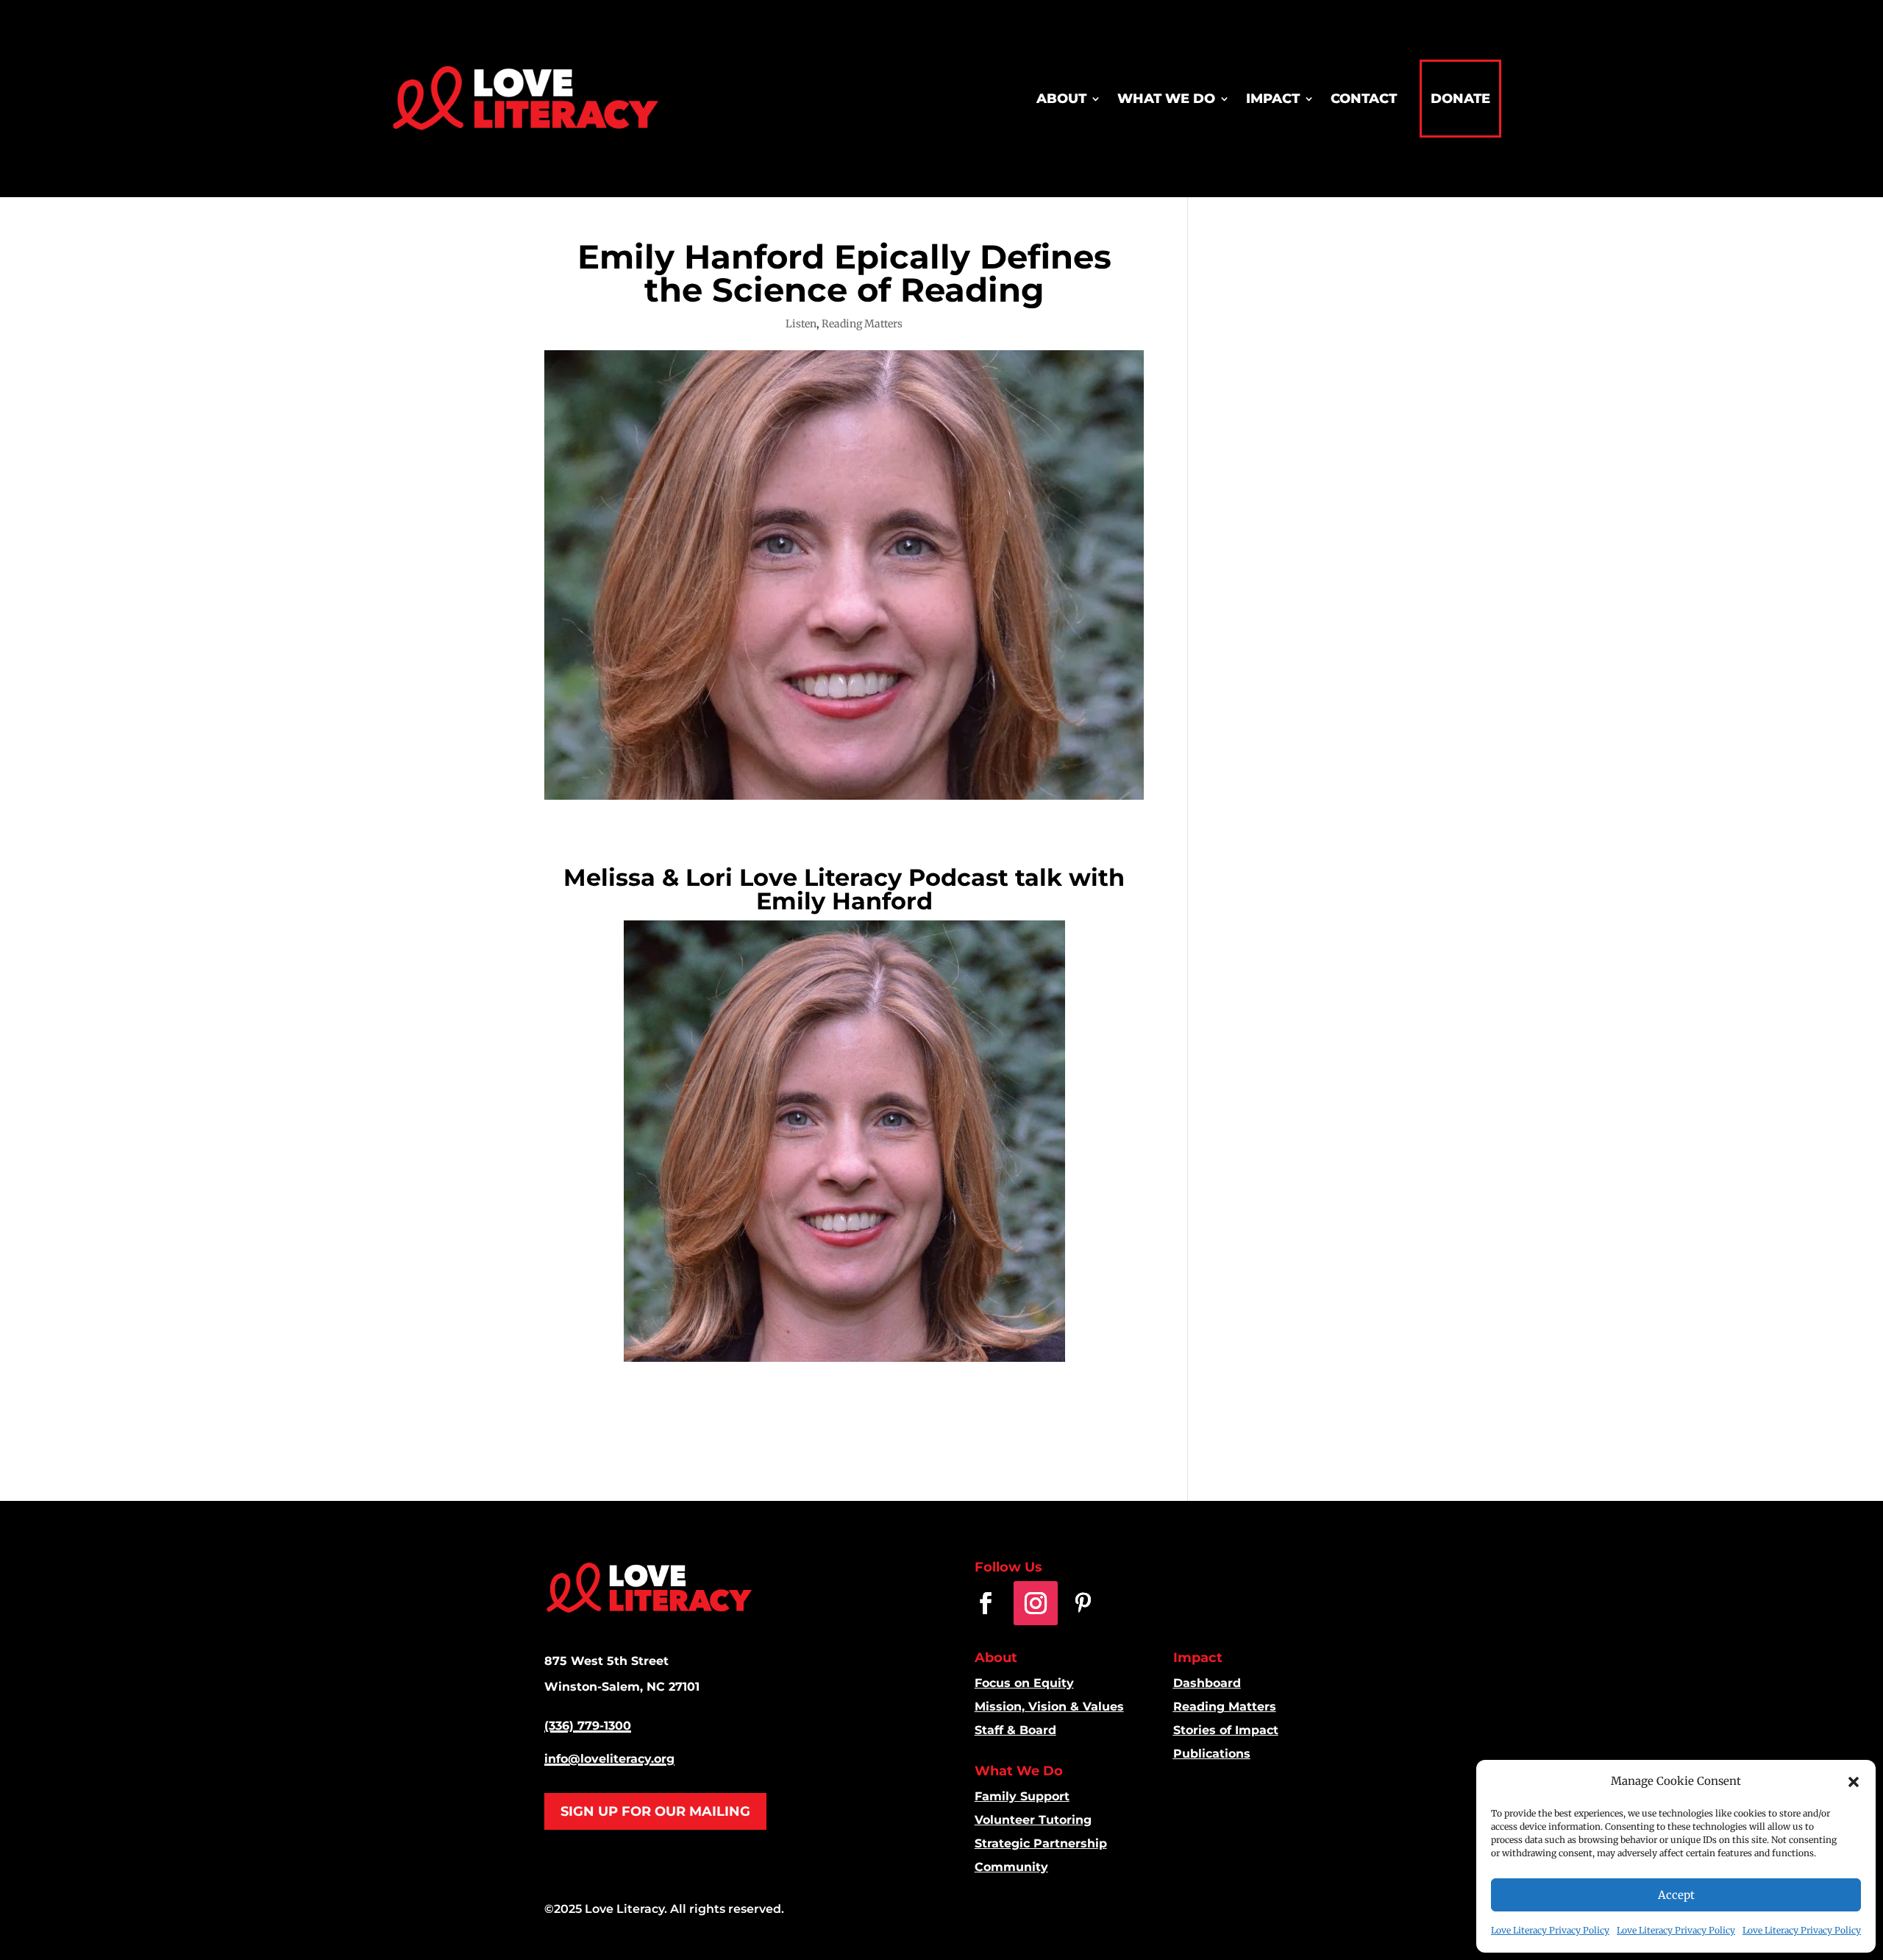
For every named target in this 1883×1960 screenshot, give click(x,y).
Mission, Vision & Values (1049, 1707)
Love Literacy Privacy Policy (1550, 1930)
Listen (801, 324)
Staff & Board (1015, 1730)
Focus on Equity (1024, 1683)
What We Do (1166, 99)
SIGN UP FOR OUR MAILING (655, 1811)
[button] (1854, 1782)
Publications (1212, 1754)
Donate (1460, 99)
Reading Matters (862, 324)
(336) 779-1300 (588, 1726)
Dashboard (1207, 1683)
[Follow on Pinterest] (1083, 1603)
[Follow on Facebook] (986, 1603)
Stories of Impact (1226, 1730)
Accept (1676, 1895)
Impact (1273, 99)
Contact (1364, 99)
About (1061, 99)
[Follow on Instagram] (1036, 1603)
